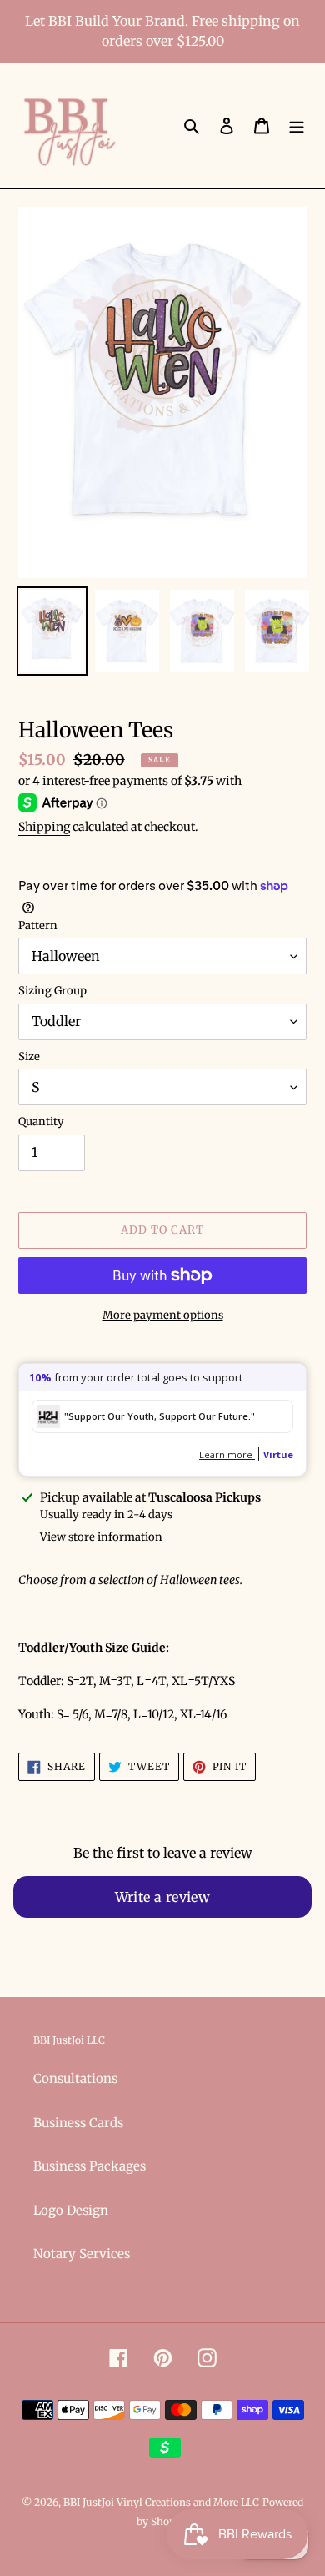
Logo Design (71, 2210)
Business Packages (90, 2166)
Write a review (163, 1897)
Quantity (41, 1122)
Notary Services (82, 2254)
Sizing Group (52, 991)
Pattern (38, 926)
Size (29, 1057)
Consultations (75, 2078)
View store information (101, 1537)
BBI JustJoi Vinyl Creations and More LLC (161, 2502)
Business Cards (78, 2123)
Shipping (44, 827)
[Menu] (297, 126)
